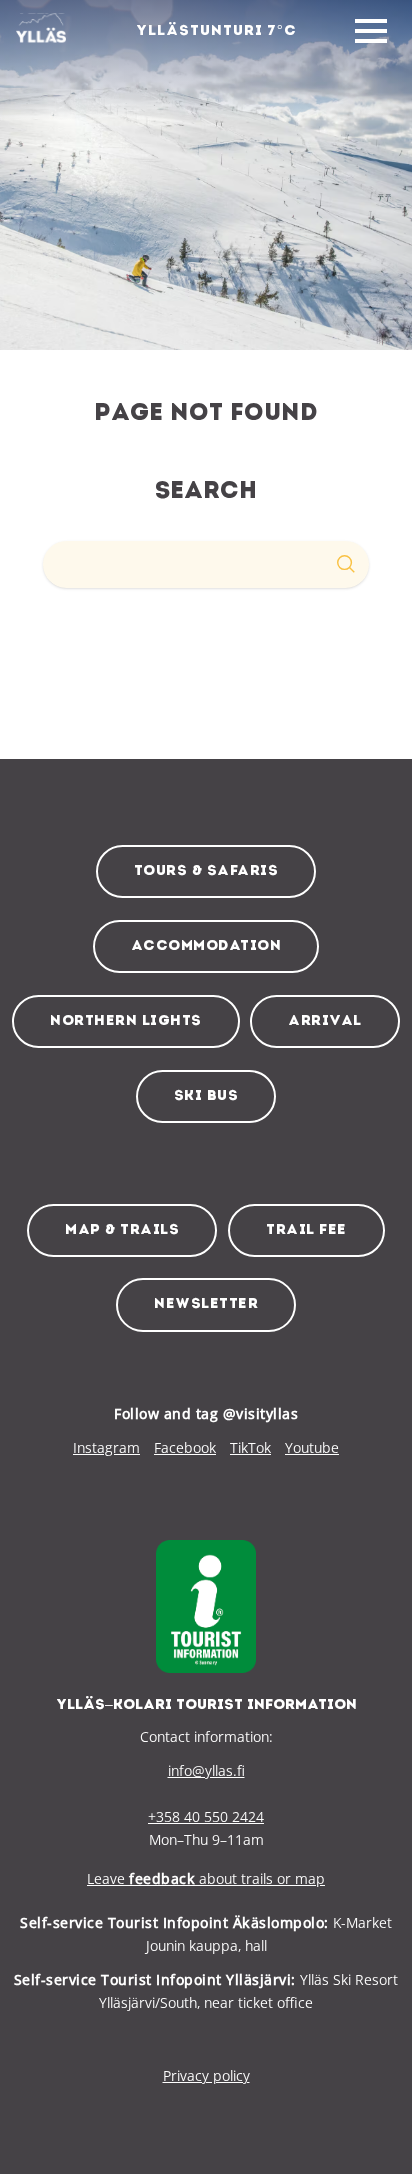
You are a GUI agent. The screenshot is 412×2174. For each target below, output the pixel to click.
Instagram (106, 1447)
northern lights (126, 1021)
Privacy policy (206, 2075)
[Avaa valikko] (371, 32)
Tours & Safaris (206, 871)
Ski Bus (206, 1096)
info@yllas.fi (206, 1770)
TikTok (250, 1447)
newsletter (206, 1304)
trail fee (306, 1230)
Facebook (185, 1447)
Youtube (312, 1447)
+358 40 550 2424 (206, 1816)
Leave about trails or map (206, 1878)
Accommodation (206, 946)
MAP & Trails (122, 1230)
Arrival (325, 1021)
